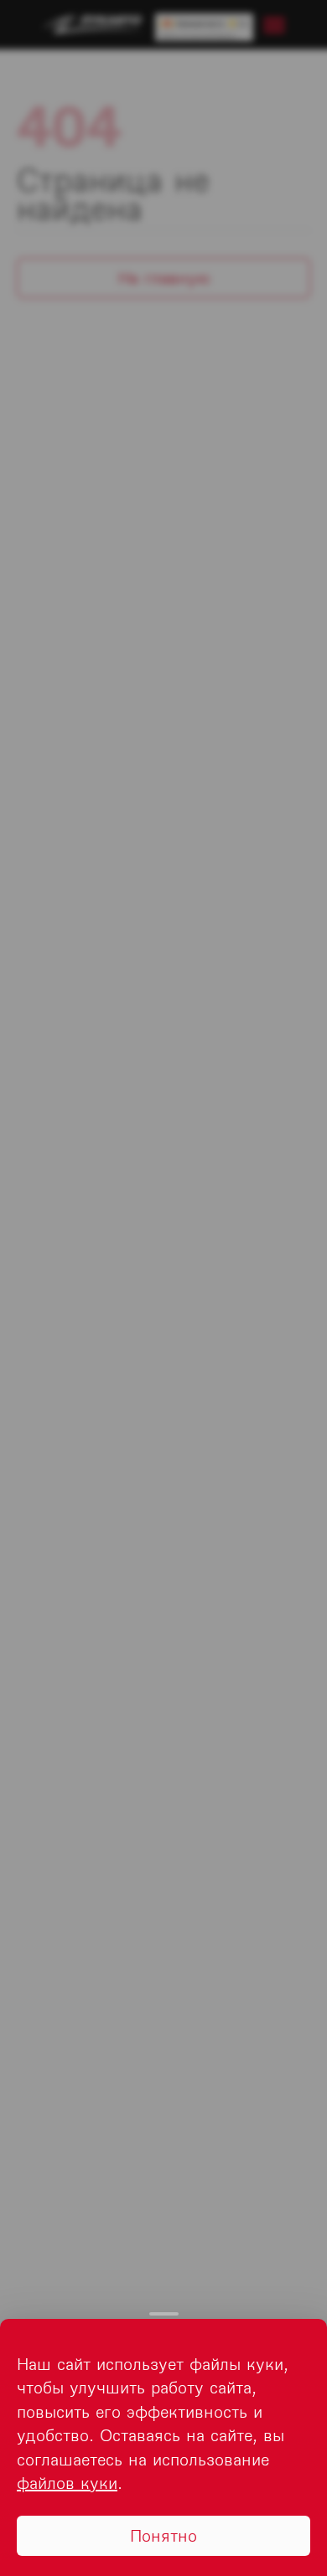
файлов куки (67, 2483)
